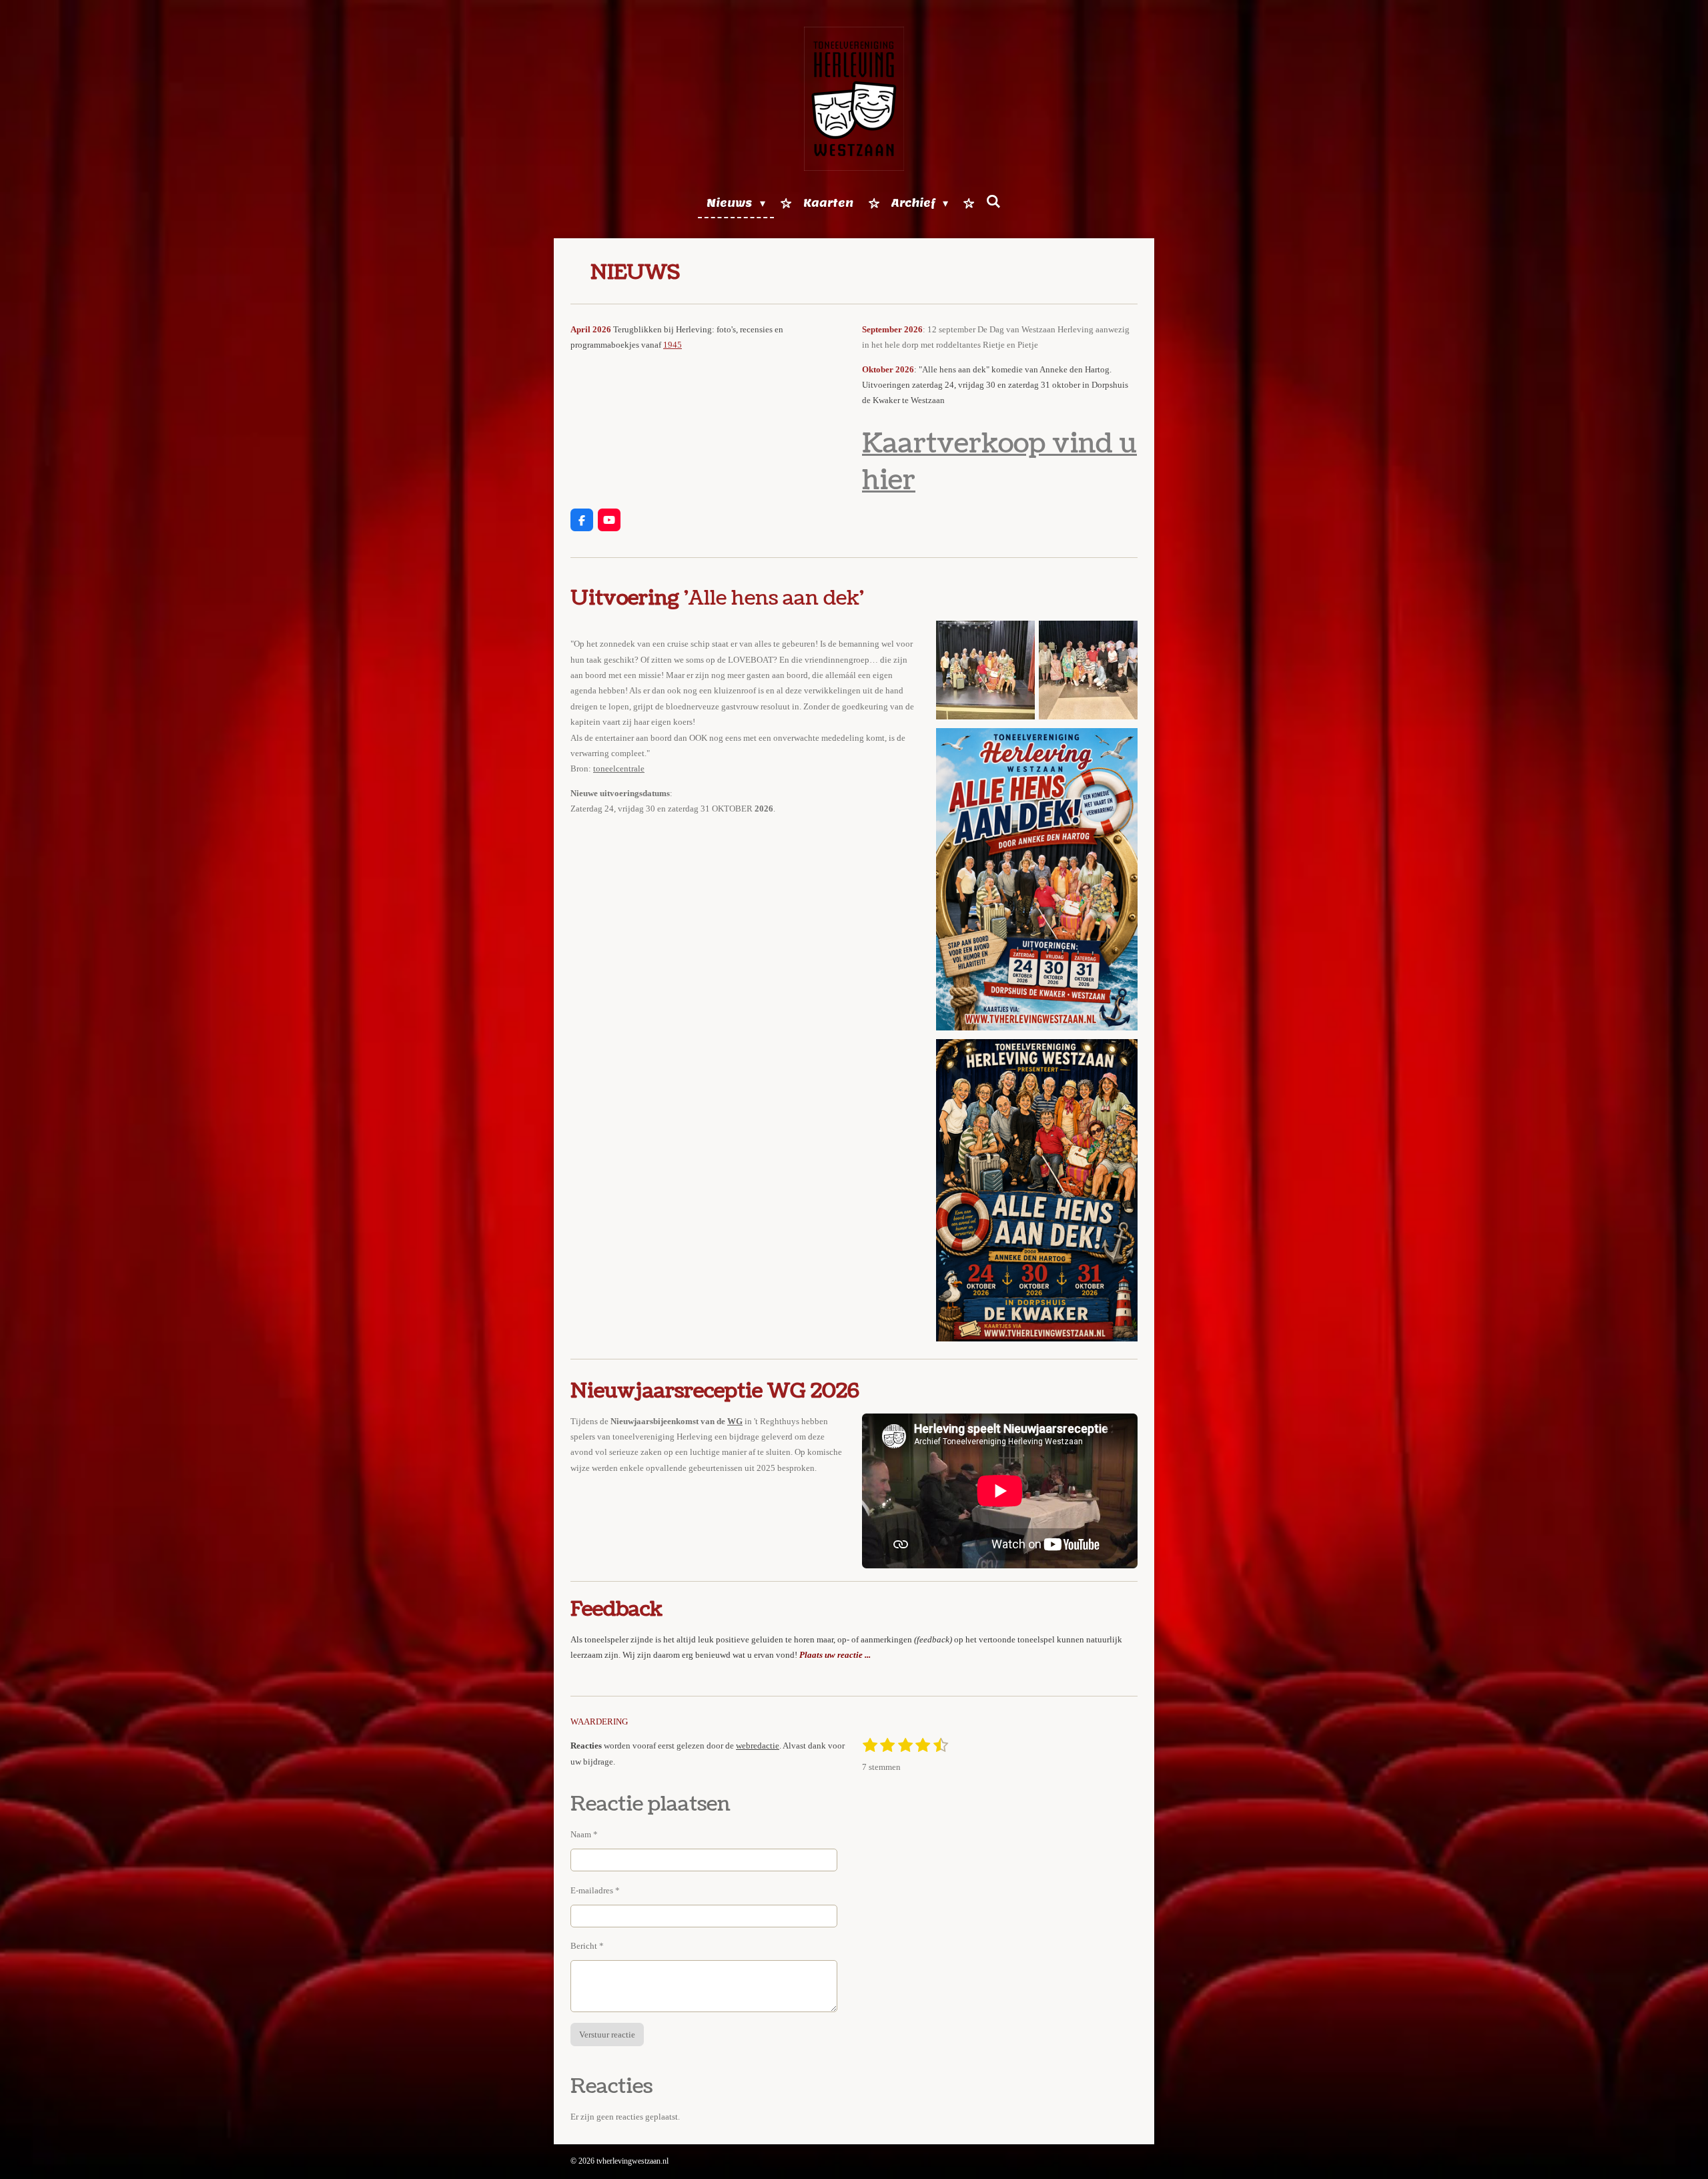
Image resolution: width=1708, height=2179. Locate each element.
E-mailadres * (595, 1890)
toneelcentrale (619, 768)
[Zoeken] (993, 202)
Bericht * (587, 1946)
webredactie (758, 1746)
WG (735, 1421)
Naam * (584, 1834)
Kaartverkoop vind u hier (999, 462)
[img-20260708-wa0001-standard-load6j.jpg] (985, 670)
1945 (673, 345)
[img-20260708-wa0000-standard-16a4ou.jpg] (1088, 670)
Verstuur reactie (607, 2035)
